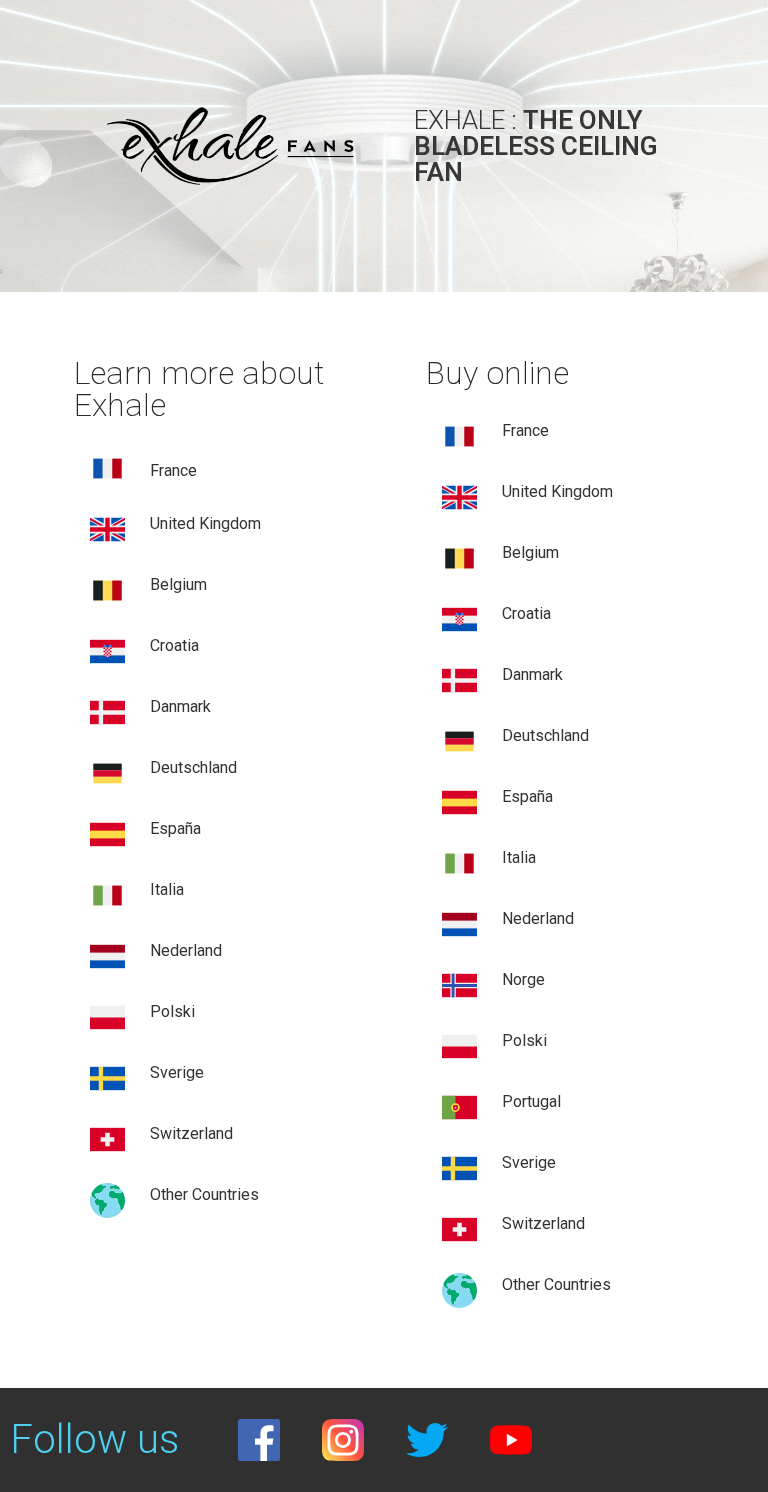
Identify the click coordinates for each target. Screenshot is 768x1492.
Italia (167, 889)
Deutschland (193, 767)
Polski (172, 1011)
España (175, 828)
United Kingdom (205, 523)
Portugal (531, 1101)
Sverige (177, 1072)
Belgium (530, 552)
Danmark (180, 706)
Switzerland (191, 1133)
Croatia (174, 645)
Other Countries (204, 1194)
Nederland (186, 950)
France (173, 470)
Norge (523, 979)
